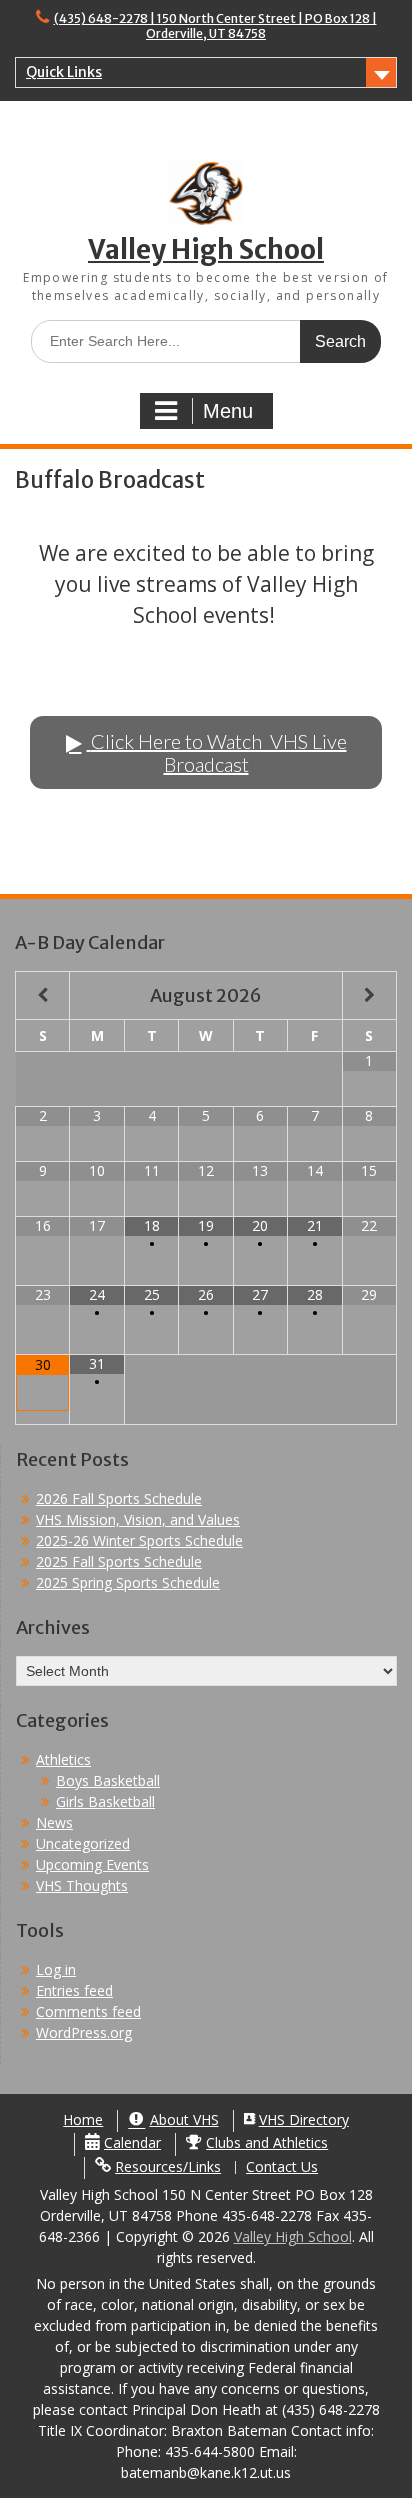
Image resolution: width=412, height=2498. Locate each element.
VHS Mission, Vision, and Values (138, 1519)
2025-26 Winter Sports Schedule (139, 1540)
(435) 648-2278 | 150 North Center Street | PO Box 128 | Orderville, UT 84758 (215, 26)
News (54, 1822)
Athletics (63, 1759)
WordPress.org (84, 2032)
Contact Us (282, 2167)
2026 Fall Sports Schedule (119, 1498)
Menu (228, 411)
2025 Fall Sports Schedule (119, 1561)
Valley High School (206, 249)
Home (83, 2120)
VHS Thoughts (82, 1885)
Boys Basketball (108, 1780)
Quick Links (64, 72)
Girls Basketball (105, 1801)
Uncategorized (83, 1843)
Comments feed (88, 2011)
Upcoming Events (92, 1864)
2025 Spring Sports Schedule (128, 1582)
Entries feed (74, 1990)
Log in (56, 1969)
